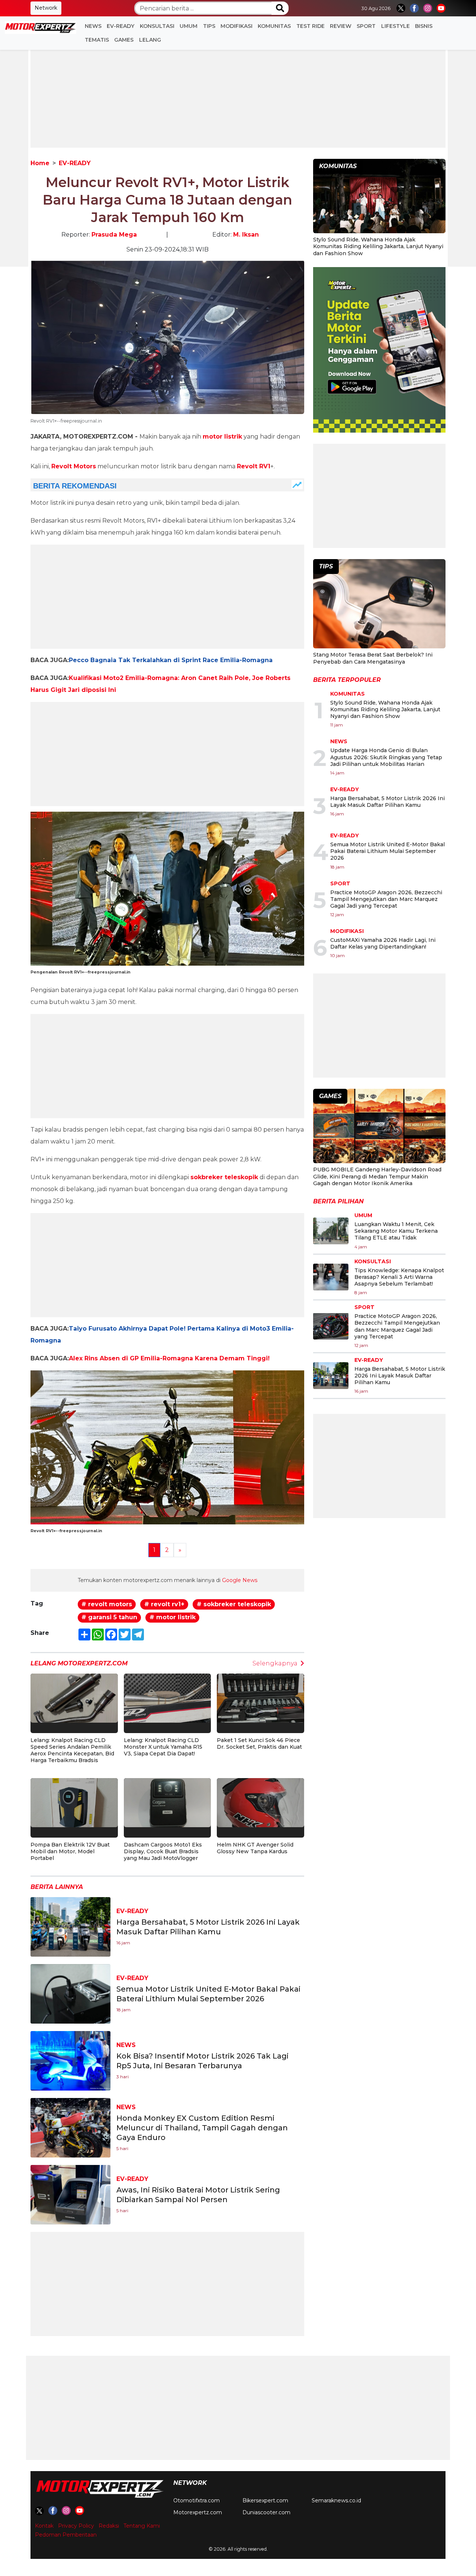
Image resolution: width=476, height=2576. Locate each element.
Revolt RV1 (254, 466)
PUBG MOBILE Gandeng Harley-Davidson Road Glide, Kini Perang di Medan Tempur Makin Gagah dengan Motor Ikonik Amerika (377, 1176)
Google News (240, 1580)
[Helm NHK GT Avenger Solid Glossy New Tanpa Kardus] (260, 1802)
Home (40, 163)
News (93, 26)
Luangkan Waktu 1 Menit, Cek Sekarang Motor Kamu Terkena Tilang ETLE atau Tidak (396, 1231)
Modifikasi (237, 26)
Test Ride (311, 26)
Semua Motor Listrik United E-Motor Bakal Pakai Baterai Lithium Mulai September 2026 (387, 851)
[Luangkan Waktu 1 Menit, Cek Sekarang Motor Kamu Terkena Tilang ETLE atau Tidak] (331, 1231)
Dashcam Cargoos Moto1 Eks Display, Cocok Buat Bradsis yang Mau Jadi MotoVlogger (163, 1851)
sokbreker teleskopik (224, 1177)
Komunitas (274, 26)
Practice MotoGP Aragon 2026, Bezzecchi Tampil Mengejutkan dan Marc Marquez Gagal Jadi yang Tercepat (386, 899)
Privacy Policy (76, 2526)
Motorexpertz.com (198, 2512)
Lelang (150, 40)
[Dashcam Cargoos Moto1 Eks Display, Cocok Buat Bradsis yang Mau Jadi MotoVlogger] (168, 1802)
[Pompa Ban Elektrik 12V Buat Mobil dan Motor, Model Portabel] (74, 1802)
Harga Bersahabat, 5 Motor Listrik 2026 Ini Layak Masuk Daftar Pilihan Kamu (387, 802)
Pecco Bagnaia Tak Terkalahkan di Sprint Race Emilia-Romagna (171, 660)
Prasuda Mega (114, 235)
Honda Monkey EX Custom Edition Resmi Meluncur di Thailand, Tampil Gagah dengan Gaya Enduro (202, 2128)
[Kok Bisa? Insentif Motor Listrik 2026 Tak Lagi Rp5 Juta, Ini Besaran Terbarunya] (70, 2060)
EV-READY (120, 26)
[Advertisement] (238, 96)
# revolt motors (107, 1604)
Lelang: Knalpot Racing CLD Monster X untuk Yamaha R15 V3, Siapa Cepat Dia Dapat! (163, 1747)
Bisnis (424, 26)
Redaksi (109, 2526)
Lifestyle (395, 26)
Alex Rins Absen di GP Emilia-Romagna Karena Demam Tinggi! (169, 1358)
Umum (189, 26)
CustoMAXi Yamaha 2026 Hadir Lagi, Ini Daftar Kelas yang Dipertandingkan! (383, 943)
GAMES (124, 40)
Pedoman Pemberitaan (66, 2535)
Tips (209, 26)
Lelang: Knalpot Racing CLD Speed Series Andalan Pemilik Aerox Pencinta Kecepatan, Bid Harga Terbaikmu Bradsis (72, 1750)
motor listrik (222, 437)
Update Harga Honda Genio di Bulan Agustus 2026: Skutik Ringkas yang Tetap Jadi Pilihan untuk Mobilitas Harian (386, 757)
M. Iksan (246, 235)
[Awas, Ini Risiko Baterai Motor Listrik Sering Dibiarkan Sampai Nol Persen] (70, 2194)
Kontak (44, 2526)
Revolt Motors (74, 466)
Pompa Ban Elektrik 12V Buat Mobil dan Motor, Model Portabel (70, 1851)
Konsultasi (157, 26)
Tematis (97, 40)
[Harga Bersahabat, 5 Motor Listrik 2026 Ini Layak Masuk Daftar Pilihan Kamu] (70, 1926)
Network (46, 8)
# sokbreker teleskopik (234, 1604)
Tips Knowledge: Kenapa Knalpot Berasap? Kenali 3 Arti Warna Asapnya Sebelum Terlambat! (399, 1277)
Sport (366, 26)
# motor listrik (173, 1617)
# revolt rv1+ (164, 1604)
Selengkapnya (275, 1663)
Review (341, 26)
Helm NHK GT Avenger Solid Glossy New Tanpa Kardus (255, 1848)
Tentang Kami (142, 2526)
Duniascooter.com (266, 2512)
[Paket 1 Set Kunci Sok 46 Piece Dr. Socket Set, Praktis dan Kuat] (260, 1698)
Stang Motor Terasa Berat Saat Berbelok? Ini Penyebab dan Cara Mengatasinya (373, 658)
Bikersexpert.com (265, 2500)
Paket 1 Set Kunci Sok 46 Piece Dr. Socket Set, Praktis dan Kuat (259, 1743)
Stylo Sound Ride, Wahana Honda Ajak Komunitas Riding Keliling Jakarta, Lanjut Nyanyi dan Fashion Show (378, 246)
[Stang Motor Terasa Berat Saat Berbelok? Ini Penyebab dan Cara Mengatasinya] (379, 605)
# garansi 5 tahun (109, 1617)
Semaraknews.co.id (336, 2500)
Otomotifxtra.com (197, 2500)
